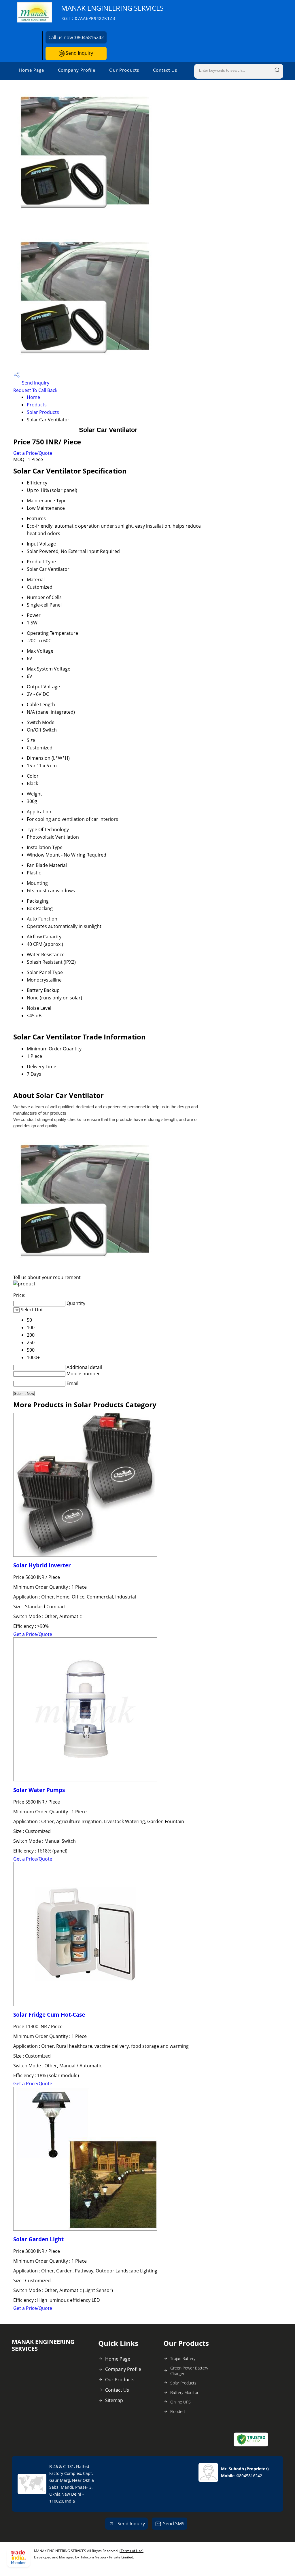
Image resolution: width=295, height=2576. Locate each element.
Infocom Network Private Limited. (107, 2557)
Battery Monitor (184, 2392)
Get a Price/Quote (33, 453)
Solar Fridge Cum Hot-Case (49, 2015)
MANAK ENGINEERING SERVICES (112, 12)
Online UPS (180, 2402)
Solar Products (43, 412)
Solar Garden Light (38, 2239)
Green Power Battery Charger (189, 2371)
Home (33, 397)
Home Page (31, 70)
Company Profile (77, 70)
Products (37, 405)
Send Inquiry (79, 53)
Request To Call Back (35, 390)
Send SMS (174, 2524)
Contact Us (165, 70)
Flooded (177, 2411)
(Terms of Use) (132, 2551)
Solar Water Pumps (39, 1790)
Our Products (124, 70)
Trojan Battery (183, 2358)
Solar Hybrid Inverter (42, 1565)
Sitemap (114, 2400)
